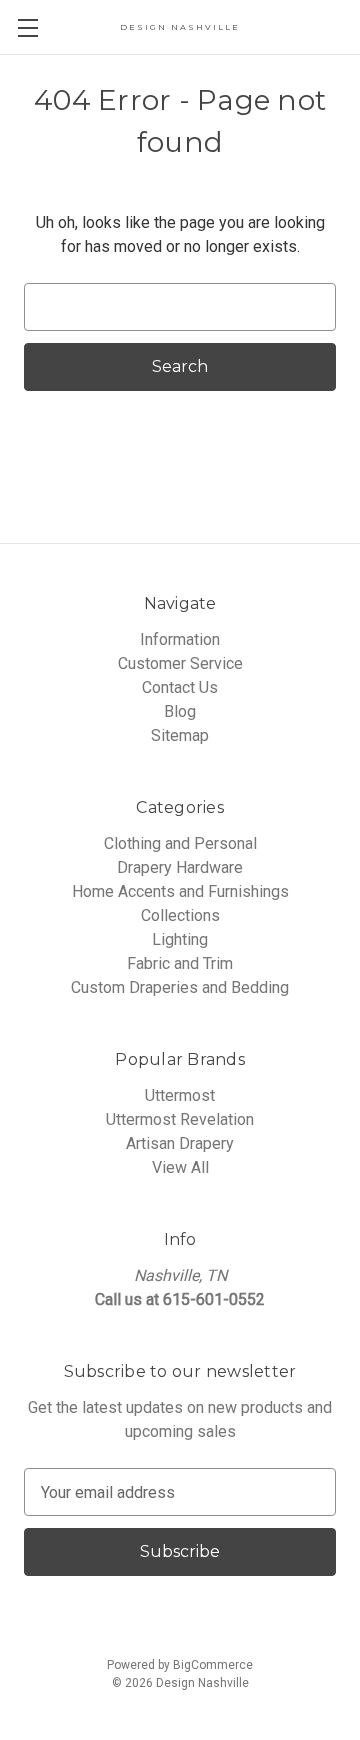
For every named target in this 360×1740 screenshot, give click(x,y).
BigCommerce (213, 1665)
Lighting (180, 939)
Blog (180, 711)
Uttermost (180, 1095)
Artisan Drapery (180, 1143)
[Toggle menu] (27, 27)
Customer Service (180, 663)
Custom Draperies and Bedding (180, 987)
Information (180, 639)
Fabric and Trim (180, 963)
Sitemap (180, 735)
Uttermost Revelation (180, 1119)
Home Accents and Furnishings (180, 891)
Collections (180, 915)
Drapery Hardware (180, 867)
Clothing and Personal (180, 843)
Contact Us (180, 687)
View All (180, 1167)
